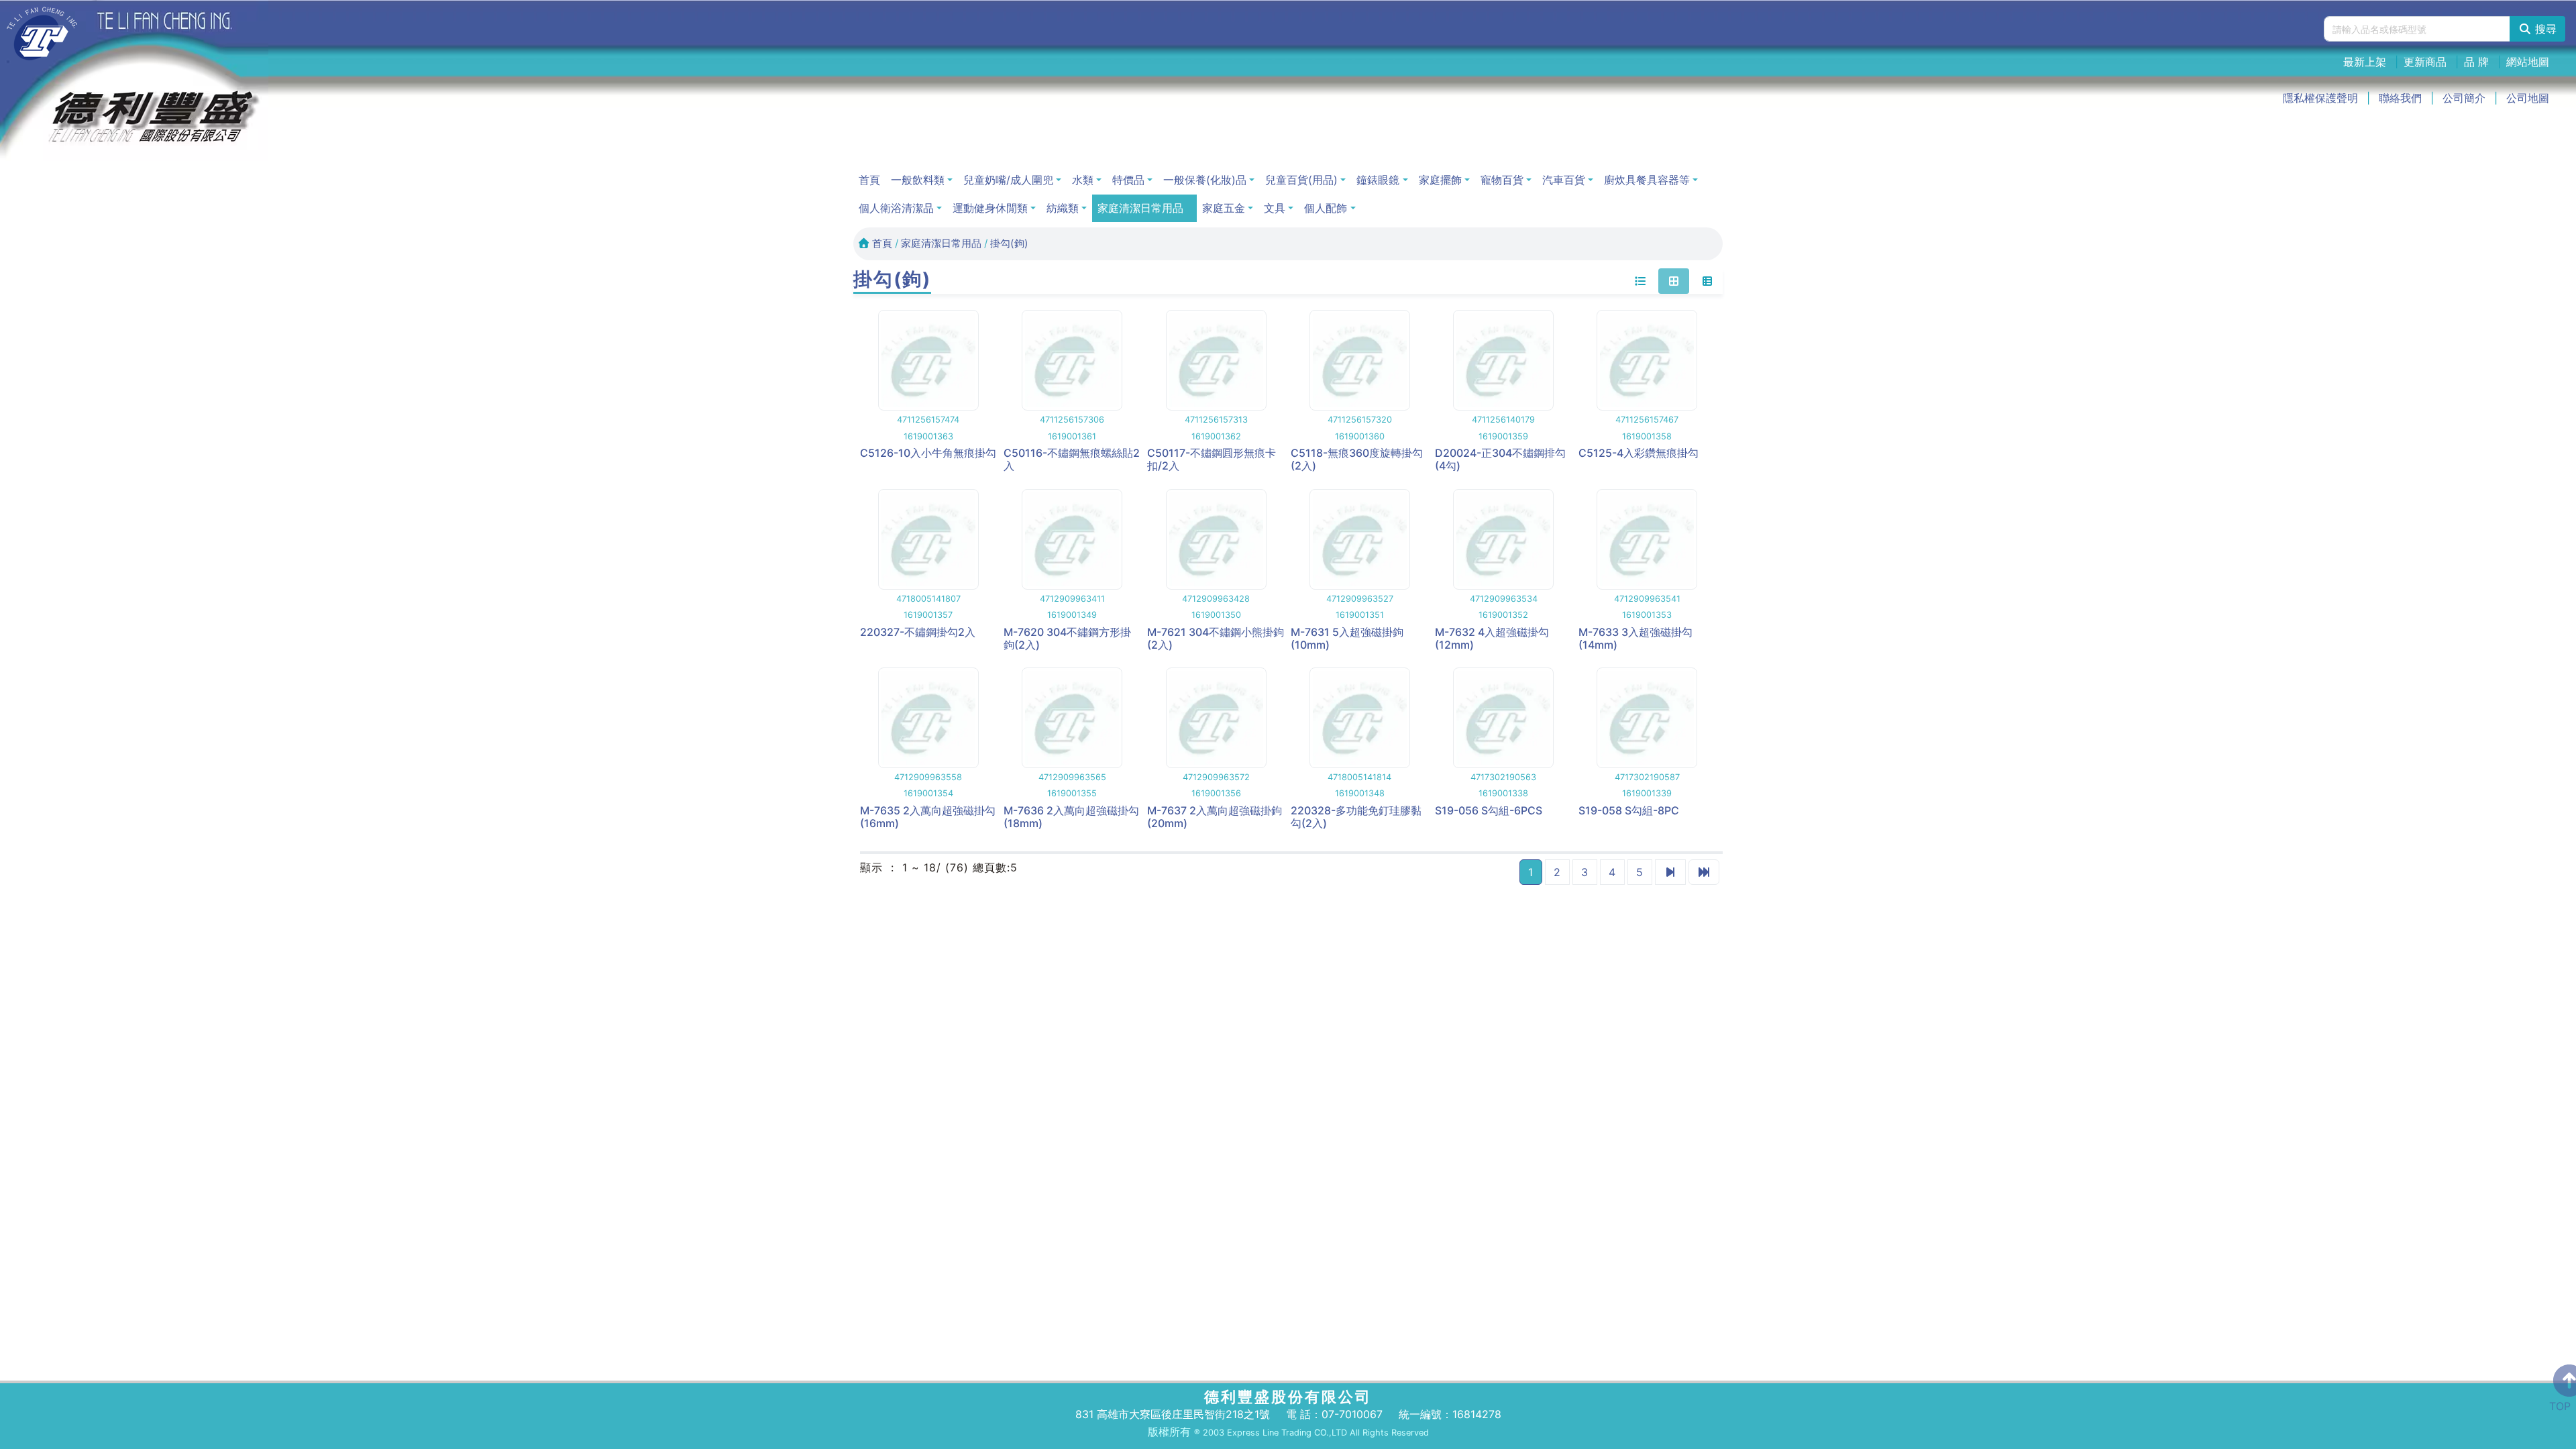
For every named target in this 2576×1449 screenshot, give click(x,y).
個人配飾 (1326, 208)
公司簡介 (2464, 98)
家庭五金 (1224, 208)
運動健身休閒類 (990, 208)
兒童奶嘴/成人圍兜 (1008, 180)
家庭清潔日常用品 (1140, 208)
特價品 (1128, 180)
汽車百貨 (1564, 180)
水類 (1083, 180)
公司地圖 (2528, 98)
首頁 (869, 180)
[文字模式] (1640, 281)
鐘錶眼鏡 (1378, 180)
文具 (1275, 208)
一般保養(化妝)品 (1205, 180)
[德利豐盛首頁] (42, 34)
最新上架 (2365, 62)
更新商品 (2425, 62)
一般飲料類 (918, 180)
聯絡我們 (2400, 98)
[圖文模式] (1707, 281)
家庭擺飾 (1440, 180)
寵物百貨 (1502, 180)
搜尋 (2544, 29)
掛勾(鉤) (1009, 243)
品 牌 (2476, 62)
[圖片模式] (1674, 281)
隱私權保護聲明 (2320, 98)
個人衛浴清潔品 (896, 208)
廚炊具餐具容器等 (1647, 180)
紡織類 (1063, 208)
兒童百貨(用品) (1301, 180)
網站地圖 (2528, 62)
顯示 (871, 867)
